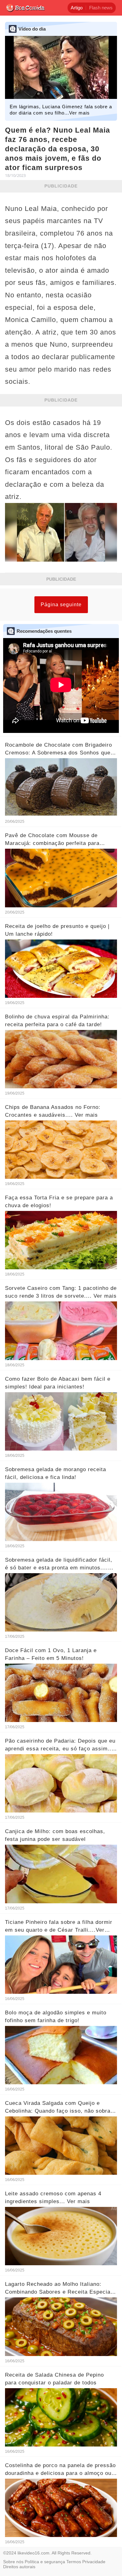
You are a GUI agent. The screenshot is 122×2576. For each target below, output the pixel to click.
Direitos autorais (19, 2567)
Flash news (101, 8)
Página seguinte (61, 605)
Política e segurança (45, 2562)
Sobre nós (13, 2562)
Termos (74, 2562)
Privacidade (94, 2562)
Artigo (77, 8)
